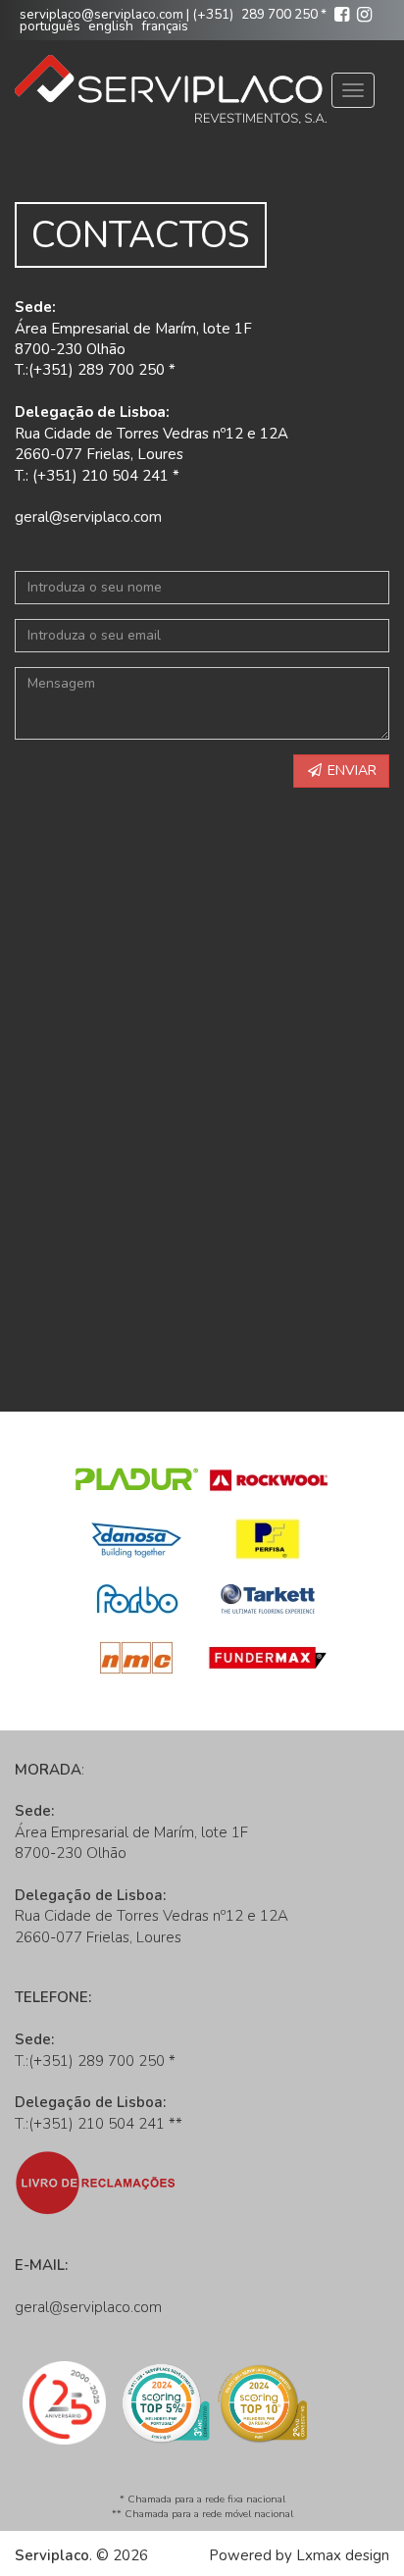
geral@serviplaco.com (88, 517)
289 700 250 (279, 14)
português (50, 26)
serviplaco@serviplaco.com (101, 14)
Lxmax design (343, 2555)
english (111, 26)
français (165, 26)
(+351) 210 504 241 (97, 2124)
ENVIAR (350, 771)
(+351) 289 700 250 (97, 2061)
